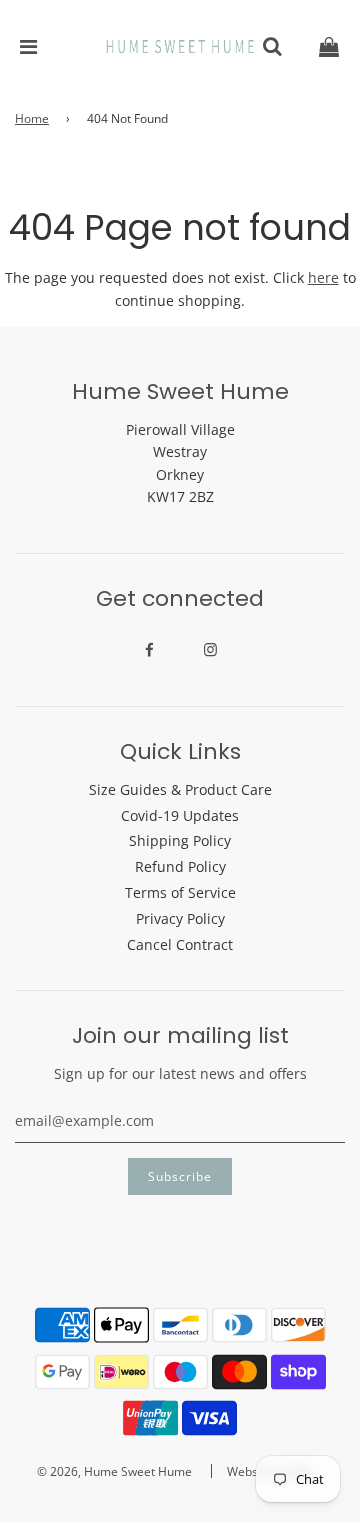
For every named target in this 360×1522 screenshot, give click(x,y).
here (323, 277)
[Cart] (329, 47)
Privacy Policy (180, 918)
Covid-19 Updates (180, 815)
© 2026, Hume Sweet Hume (114, 1471)
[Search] (272, 47)
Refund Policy (180, 866)
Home (32, 118)
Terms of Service (180, 892)
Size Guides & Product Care (180, 789)
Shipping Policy (180, 840)
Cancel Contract (180, 944)
